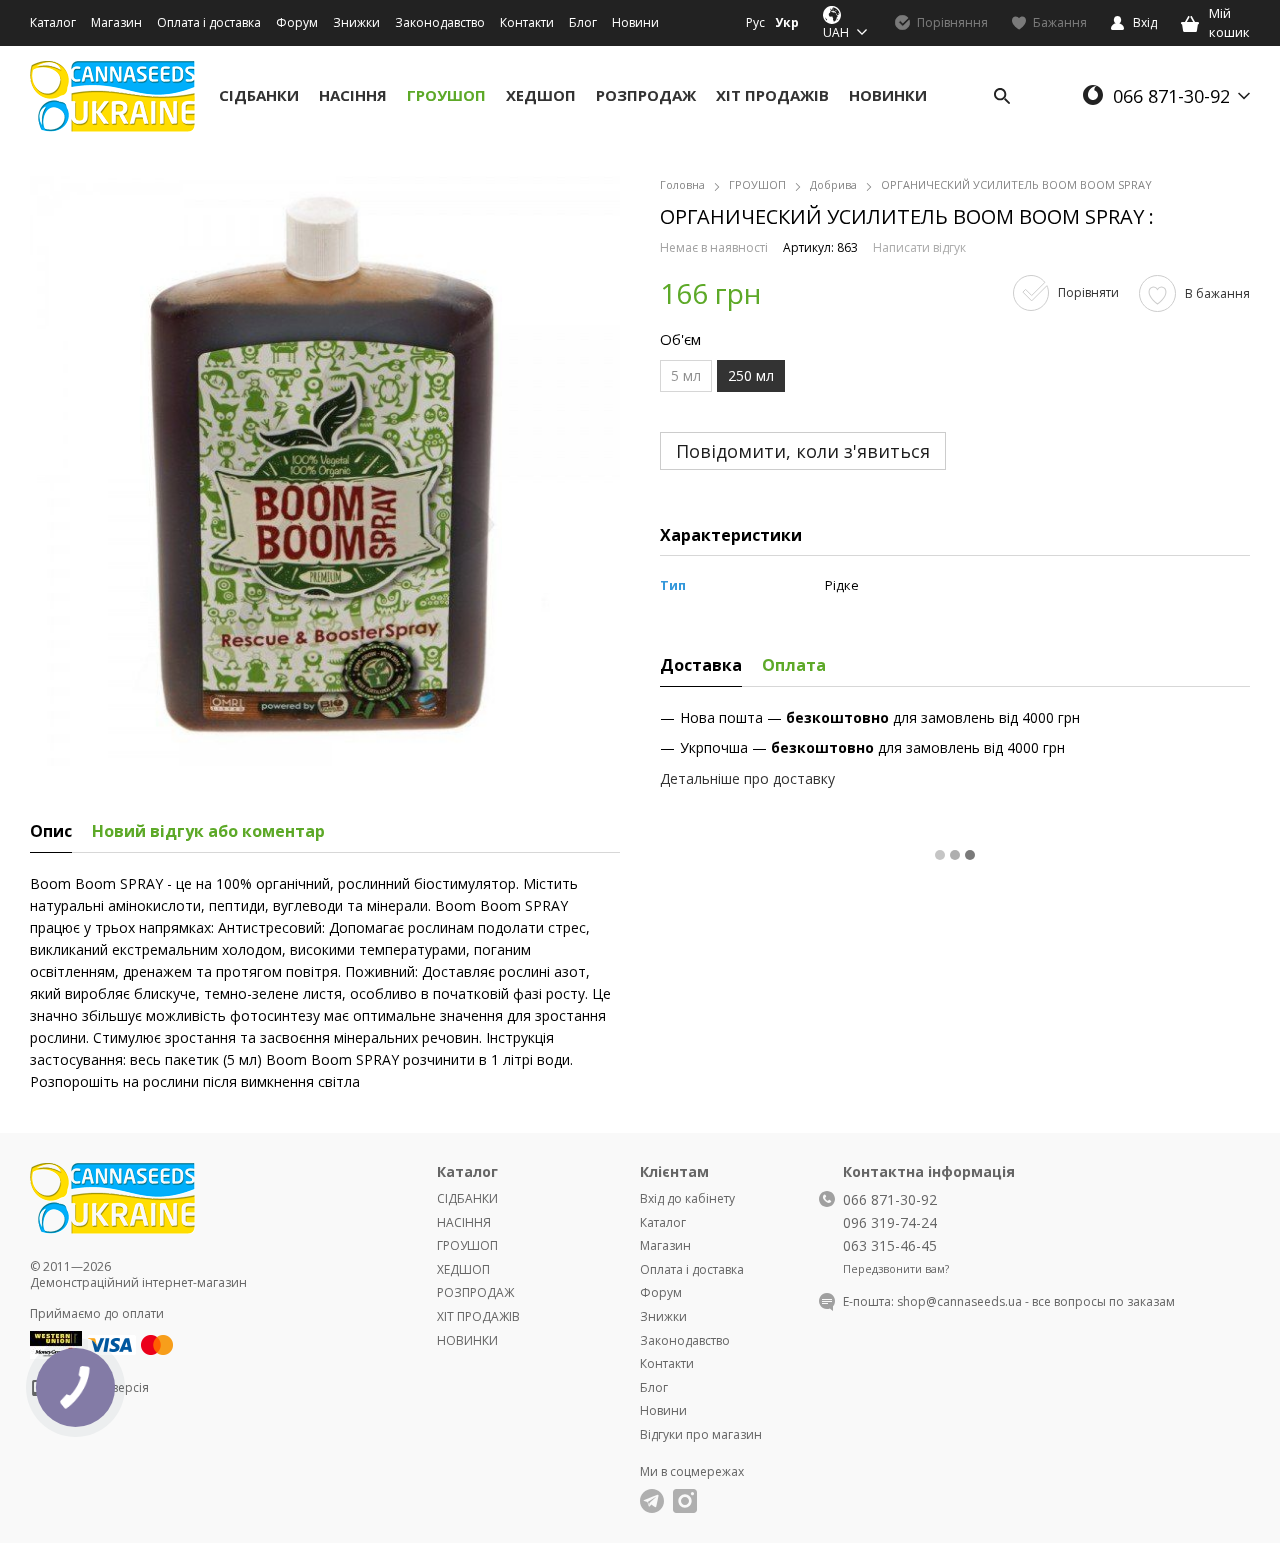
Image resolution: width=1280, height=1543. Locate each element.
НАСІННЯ (353, 95)
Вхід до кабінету (687, 1198)
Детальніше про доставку (747, 778)
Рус (755, 22)
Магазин (116, 22)
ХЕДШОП (541, 95)
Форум (297, 22)
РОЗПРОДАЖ (646, 95)
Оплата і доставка (209, 22)
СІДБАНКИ (259, 95)
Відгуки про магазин (701, 1434)
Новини (635, 22)
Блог (583, 22)
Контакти (527, 22)
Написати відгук (919, 247)
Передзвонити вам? (896, 1269)
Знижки (356, 22)
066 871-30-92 (1171, 96)
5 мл (686, 375)
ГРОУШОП (446, 95)
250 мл (751, 375)
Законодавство (440, 22)
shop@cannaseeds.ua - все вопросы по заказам (1036, 1301)
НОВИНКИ (888, 95)
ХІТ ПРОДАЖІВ (772, 95)
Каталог (53, 22)
